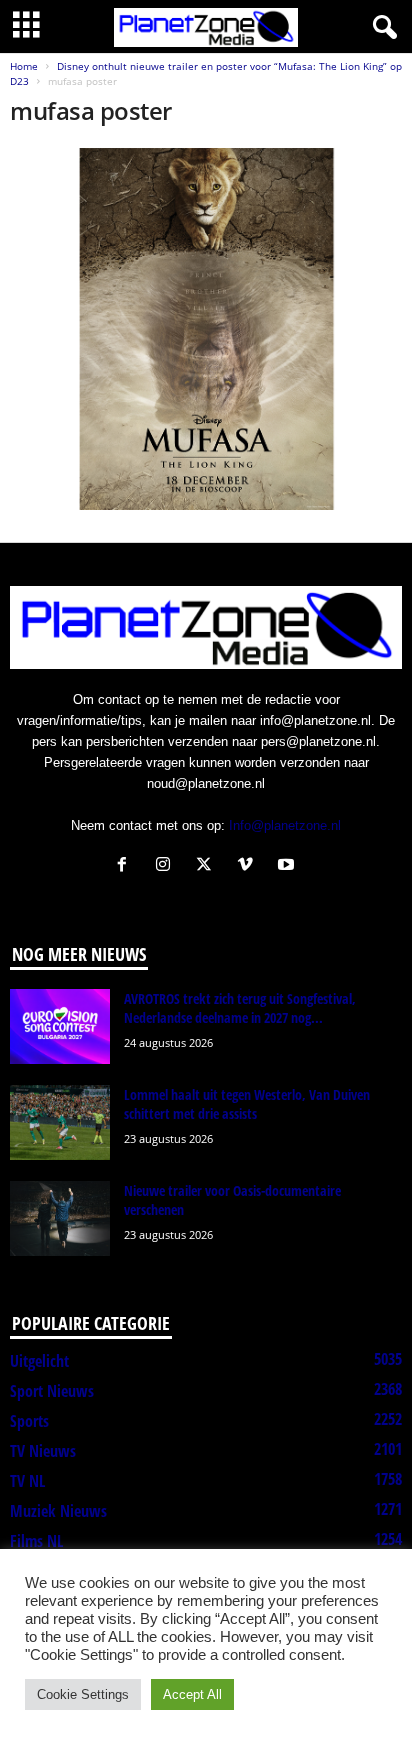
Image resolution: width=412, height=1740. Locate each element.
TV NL (27, 1481)
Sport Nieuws (52, 1391)
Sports (29, 1421)
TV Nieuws (43, 1451)
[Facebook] (126, 866)
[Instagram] (167, 866)
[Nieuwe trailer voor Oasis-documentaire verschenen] (60, 1218)
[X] (208, 866)
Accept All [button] (192, 1694)
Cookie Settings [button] (83, 1694)
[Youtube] (288, 866)
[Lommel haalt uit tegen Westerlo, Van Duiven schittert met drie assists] (60, 1122)
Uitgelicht (39, 1361)
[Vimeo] (249, 866)
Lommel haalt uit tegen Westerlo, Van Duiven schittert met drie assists (247, 1104)
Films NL (36, 1541)
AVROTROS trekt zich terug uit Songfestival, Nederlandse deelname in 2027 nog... (240, 1008)
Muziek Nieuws (58, 1511)
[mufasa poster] (206, 328)
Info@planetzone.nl (285, 825)
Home (24, 66)
